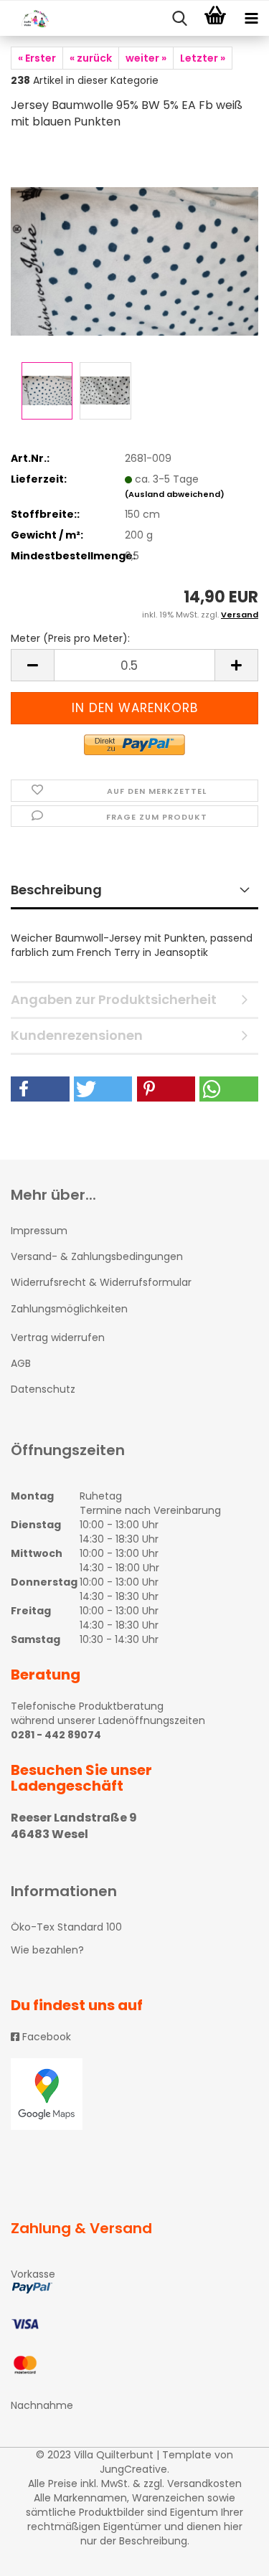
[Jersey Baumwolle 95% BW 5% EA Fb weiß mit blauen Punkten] (134, 250)
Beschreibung (56, 890)
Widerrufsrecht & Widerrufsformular (101, 1282)
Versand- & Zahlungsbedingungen (97, 1256)
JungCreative (133, 2469)
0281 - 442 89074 (56, 1735)
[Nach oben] (230, 2554)
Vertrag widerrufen (58, 1337)
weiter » (146, 58)
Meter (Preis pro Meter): (70, 638)
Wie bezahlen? (47, 1950)
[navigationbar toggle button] (251, 19)
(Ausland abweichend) (175, 494)
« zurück (91, 58)
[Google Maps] (134, 2094)
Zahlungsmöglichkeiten (69, 1309)
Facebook (45, 2037)
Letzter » (203, 58)
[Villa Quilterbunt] (29, 19)
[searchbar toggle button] (179, 19)
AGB (21, 1363)
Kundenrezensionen (77, 1035)
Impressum (39, 1231)
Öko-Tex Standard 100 (66, 1927)
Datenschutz (43, 1389)
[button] (40, 1089)
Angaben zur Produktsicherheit (114, 999)
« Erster (37, 58)
